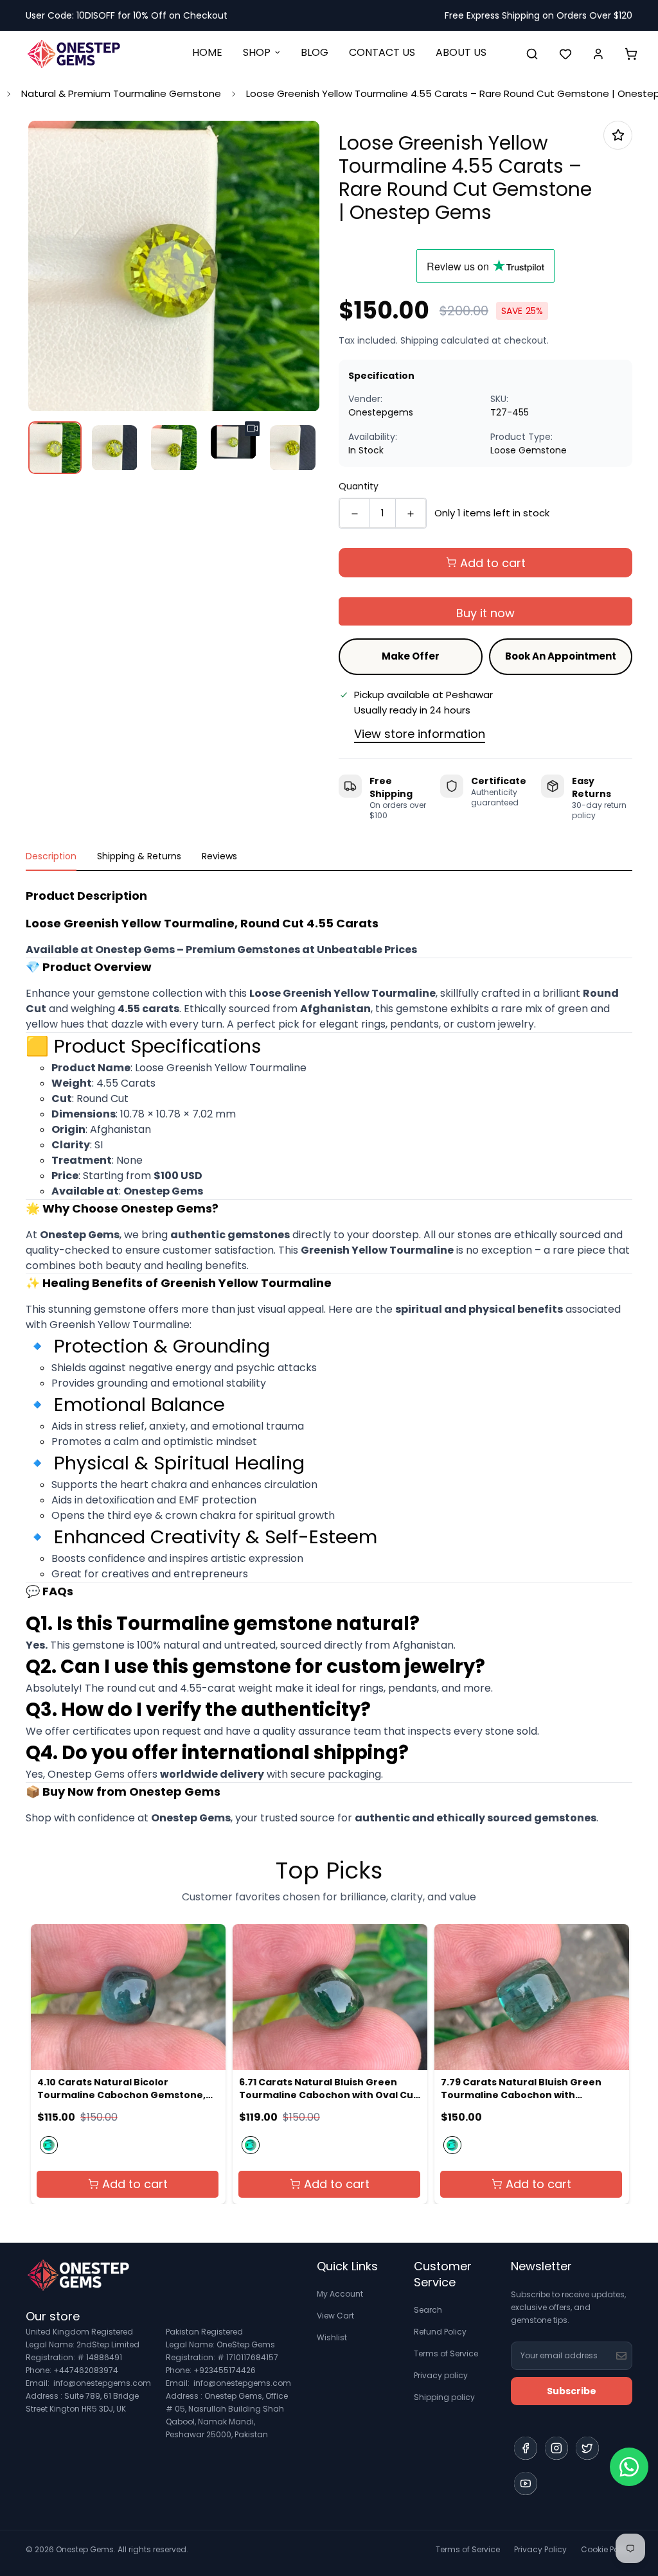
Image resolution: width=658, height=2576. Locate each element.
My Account (340, 2294)
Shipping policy (444, 2397)
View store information (420, 734)
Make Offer (411, 656)
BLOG (315, 52)
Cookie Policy (607, 2549)
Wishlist (332, 2337)
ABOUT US (461, 52)
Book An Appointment (561, 656)
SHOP (257, 52)
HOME (207, 52)
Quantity (359, 486)
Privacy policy (441, 2375)
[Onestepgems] (74, 54)
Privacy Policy (540, 2549)
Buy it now (485, 613)
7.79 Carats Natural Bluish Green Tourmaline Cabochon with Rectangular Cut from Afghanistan (325, 2089)
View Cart (335, 2316)
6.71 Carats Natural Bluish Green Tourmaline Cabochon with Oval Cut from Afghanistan (126, 2089)
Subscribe (572, 2391)
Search (428, 2310)
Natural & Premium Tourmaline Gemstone (121, 93)
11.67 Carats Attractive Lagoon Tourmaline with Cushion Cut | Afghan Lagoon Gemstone (514, 2089)
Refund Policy (440, 2332)
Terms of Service (446, 2353)
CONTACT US (382, 52)
